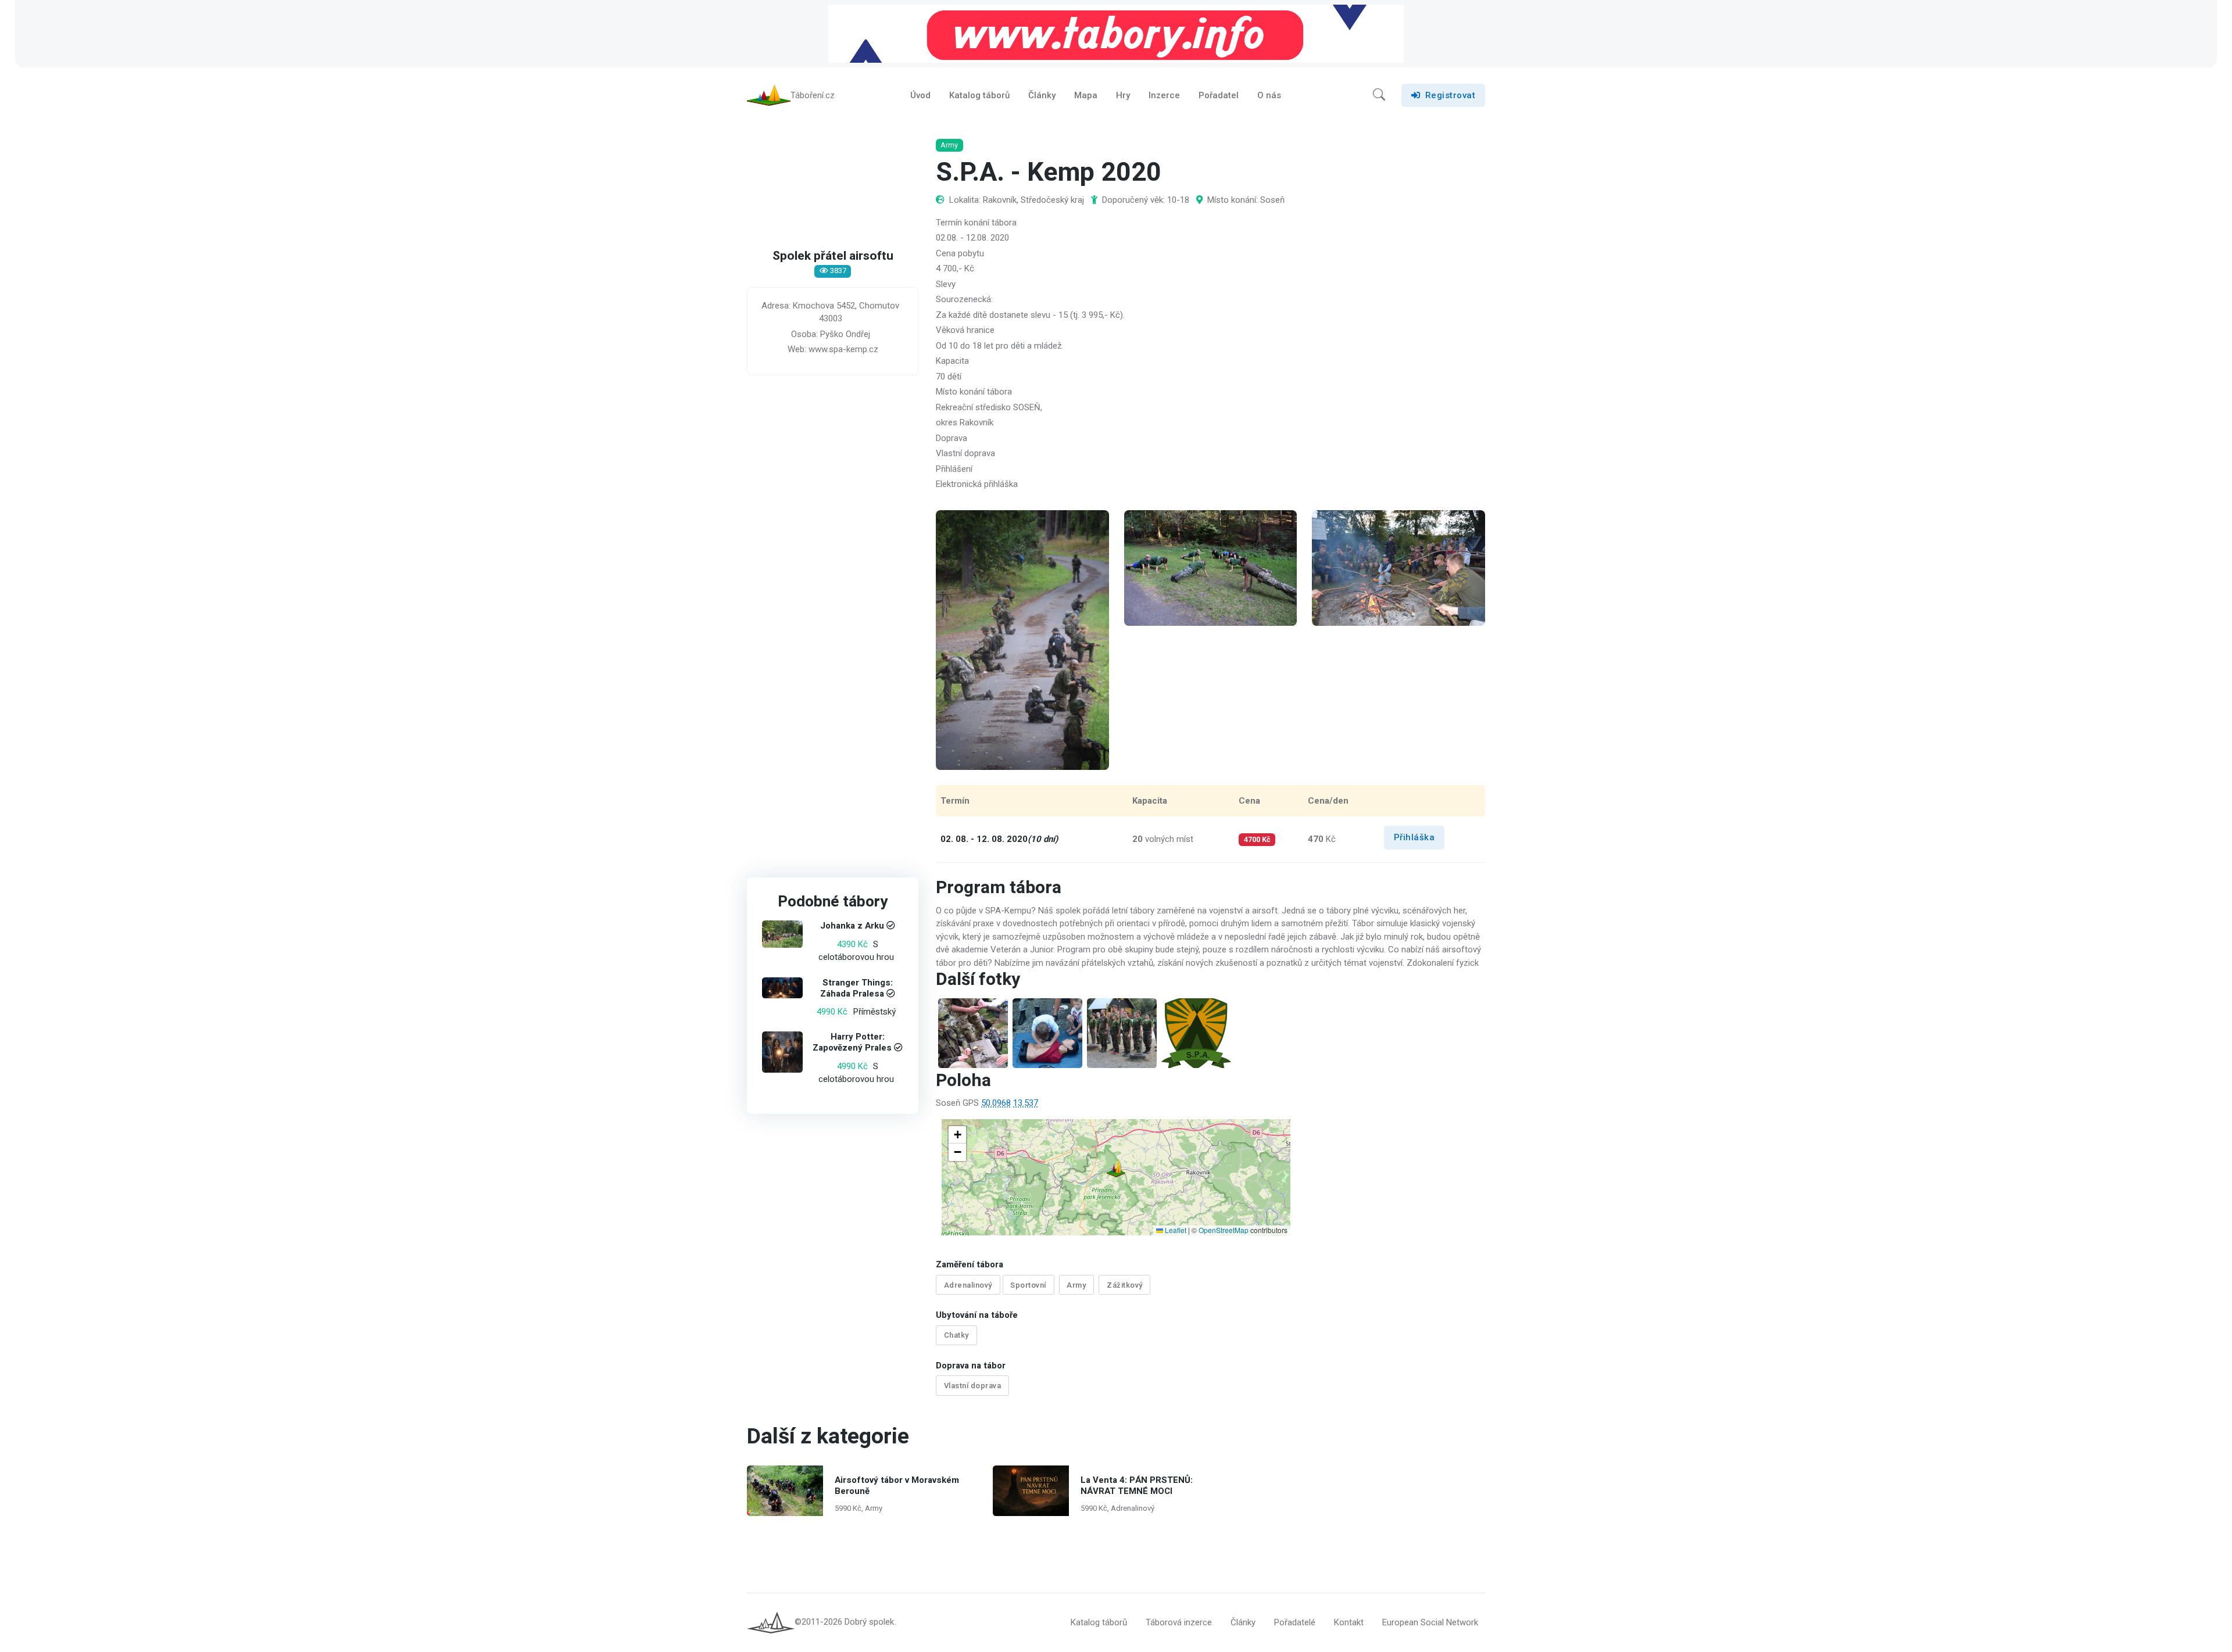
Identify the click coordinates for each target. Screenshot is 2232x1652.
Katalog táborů (979, 95)
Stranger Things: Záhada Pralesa (856, 988)
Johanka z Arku (852, 926)
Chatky (956, 1335)
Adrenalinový (968, 1285)
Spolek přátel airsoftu (833, 256)
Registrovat (1451, 95)
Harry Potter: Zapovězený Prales (852, 1043)
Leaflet (1175, 1230)
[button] (1379, 95)
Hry (1123, 95)
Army (1076, 1285)
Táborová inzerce (1179, 1622)
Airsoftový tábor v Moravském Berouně (897, 1486)
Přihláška (1414, 837)
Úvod (920, 95)
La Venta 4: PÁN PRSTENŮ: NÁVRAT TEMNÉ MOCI (1137, 1486)
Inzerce (1164, 95)
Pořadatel (1219, 95)
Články (1042, 95)
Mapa (1086, 95)
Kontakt (1349, 1622)
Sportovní (1028, 1285)
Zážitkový (1125, 1285)
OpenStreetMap (1224, 1230)
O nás (1269, 95)
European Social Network (1430, 1622)
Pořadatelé (1295, 1622)
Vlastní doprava (973, 1386)
